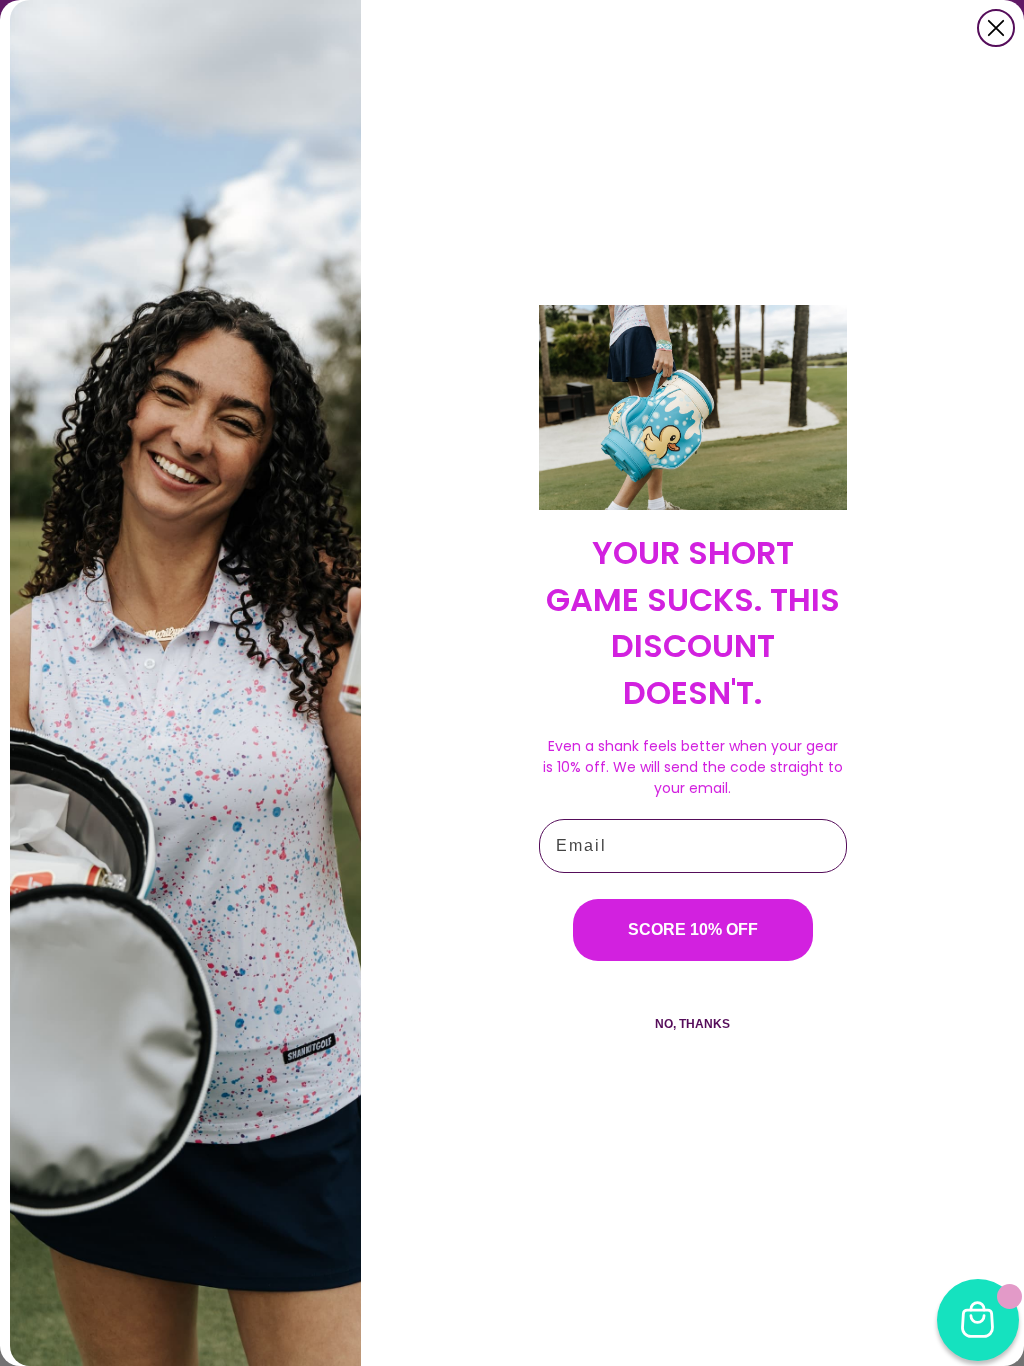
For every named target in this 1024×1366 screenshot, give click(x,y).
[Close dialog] (996, 28)
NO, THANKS (692, 1024)
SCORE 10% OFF (693, 929)
